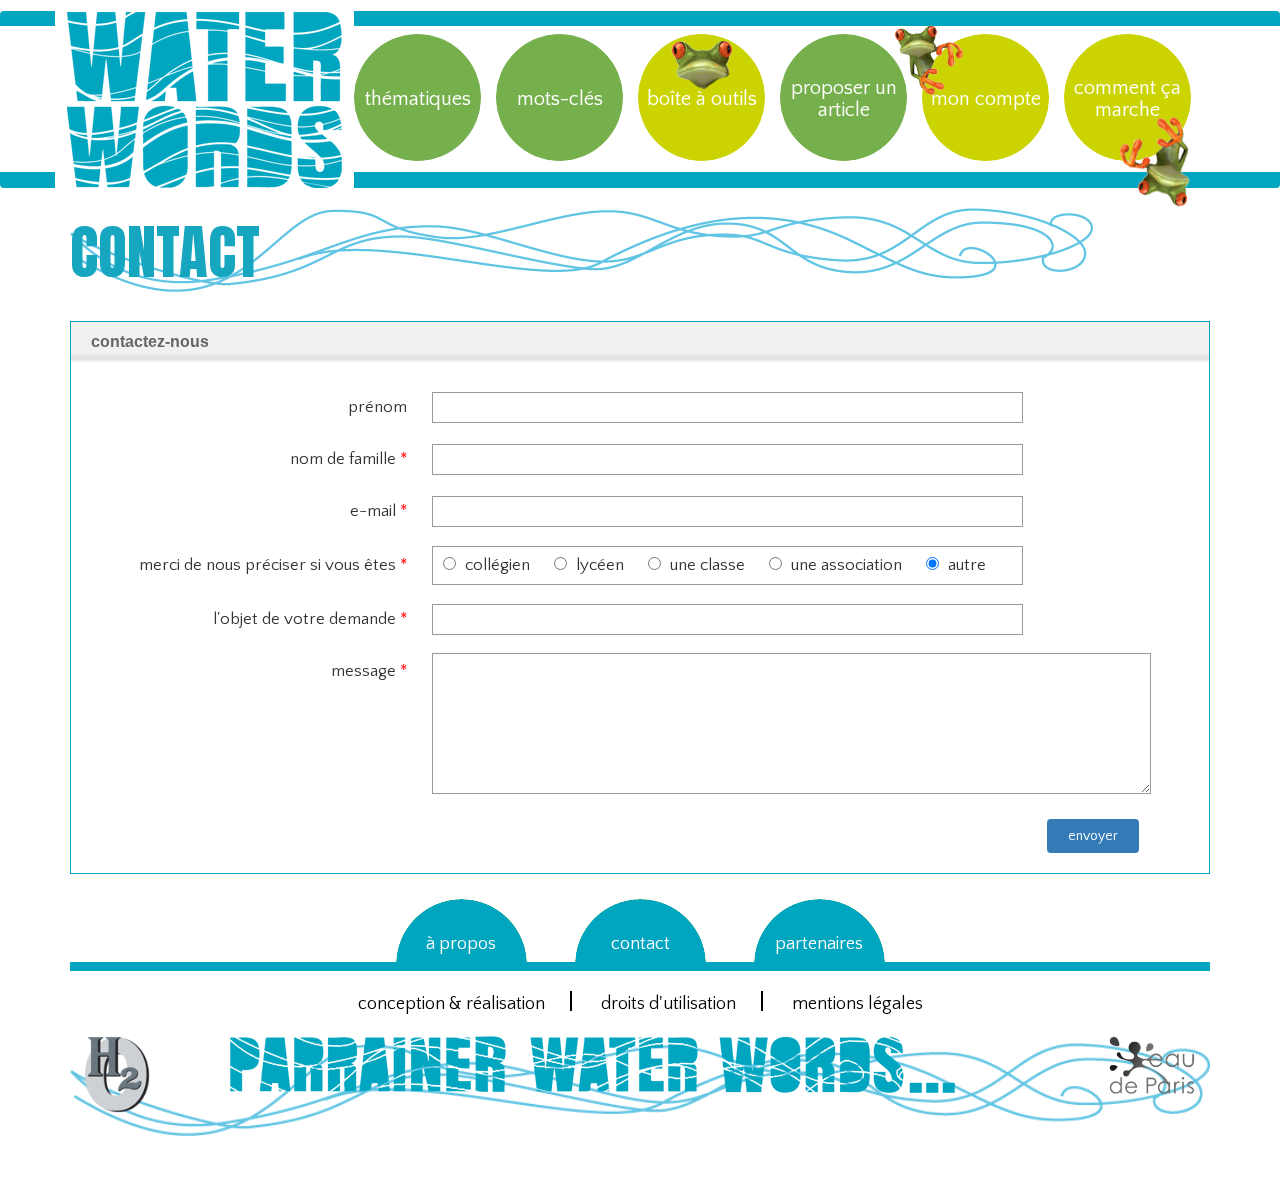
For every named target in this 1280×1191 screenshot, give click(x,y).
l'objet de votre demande (310, 619)
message (369, 671)
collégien (497, 565)
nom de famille (348, 459)
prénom (377, 407)
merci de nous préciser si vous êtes (273, 565)
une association (846, 565)
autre (967, 565)
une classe (707, 565)
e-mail (378, 511)
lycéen (600, 565)
